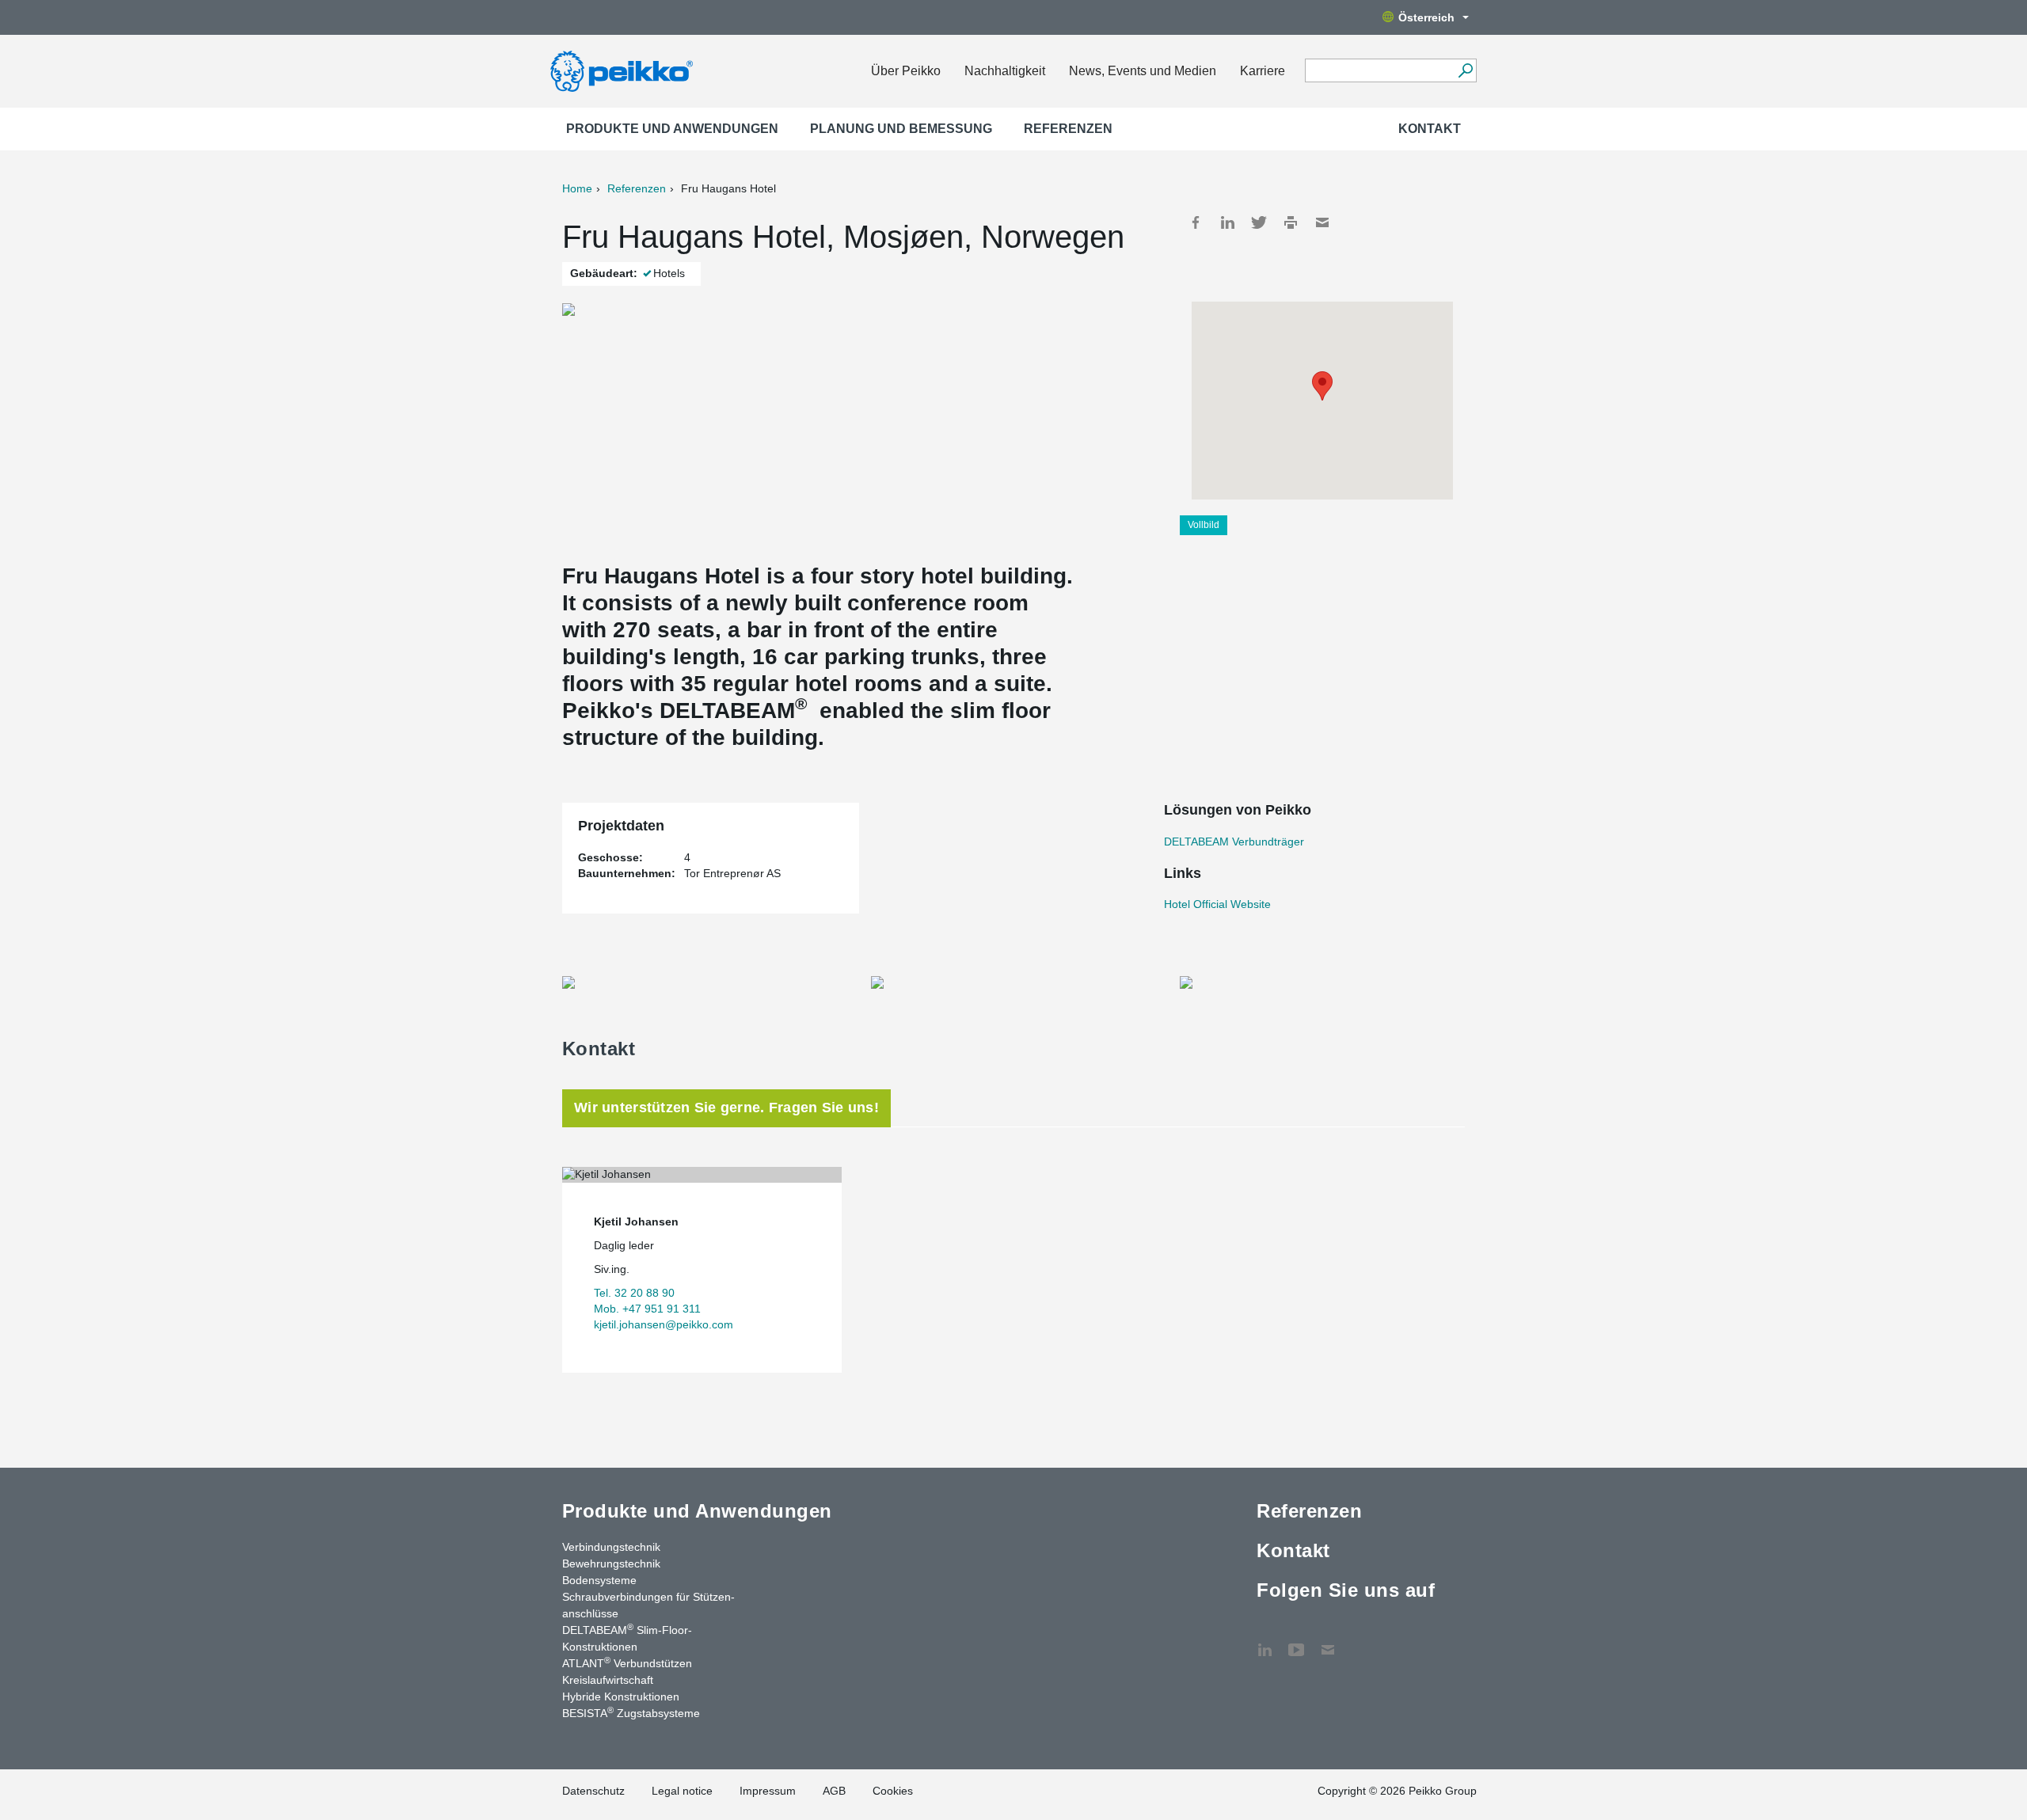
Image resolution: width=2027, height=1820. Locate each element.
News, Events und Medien (1143, 71)
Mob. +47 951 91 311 (647, 1309)
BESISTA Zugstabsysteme (631, 1712)
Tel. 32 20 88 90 (634, 1293)
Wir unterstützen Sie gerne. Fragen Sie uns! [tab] (726, 1108)
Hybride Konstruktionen (621, 1697)
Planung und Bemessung (901, 129)
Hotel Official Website (1217, 904)
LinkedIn (1227, 222)
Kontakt (1430, 129)
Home (577, 188)
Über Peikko (906, 71)
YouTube (1296, 1642)
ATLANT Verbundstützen (627, 1662)
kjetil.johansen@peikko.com (664, 1324)
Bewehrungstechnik (611, 1564)
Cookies (893, 1791)
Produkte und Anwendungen (672, 129)
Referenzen (1068, 129)
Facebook (1196, 222)
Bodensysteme (599, 1580)
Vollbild (1204, 525)
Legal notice (682, 1791)
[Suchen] (1465, 70)
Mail (1322, 222)
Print (1291, 222)
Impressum (768, 1791)
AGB (834, 1791)
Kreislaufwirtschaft (608, 1680)
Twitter (1259, 222)
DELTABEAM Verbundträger (1234, 842)
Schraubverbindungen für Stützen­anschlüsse (648, 1605)
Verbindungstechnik (611, 1547)
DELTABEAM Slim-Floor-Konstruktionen (627, 1638)
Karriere (1263, 71)
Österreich (1426, 17)
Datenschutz (593, 1791)
